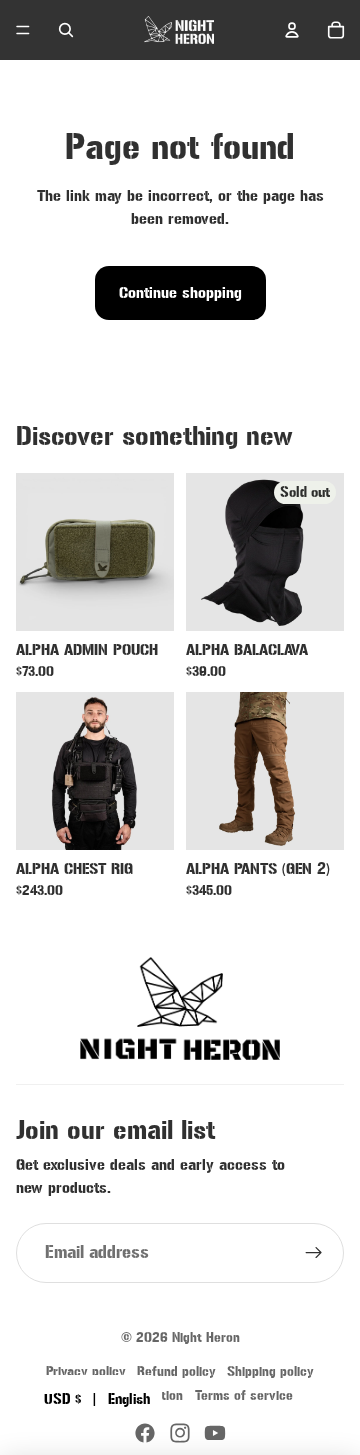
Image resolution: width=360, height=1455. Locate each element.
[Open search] (66, 30)
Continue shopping (180, 293)
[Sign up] (314, 1253)
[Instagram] (180, 1433)
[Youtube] (215, 1433)
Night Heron (206, 1337)
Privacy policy (86, 1371)
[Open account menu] (292, 30)
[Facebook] (145, 1433)
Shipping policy (270, 1371)
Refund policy (176, 1371)
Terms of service (244, 1395)
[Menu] (23, 30)
